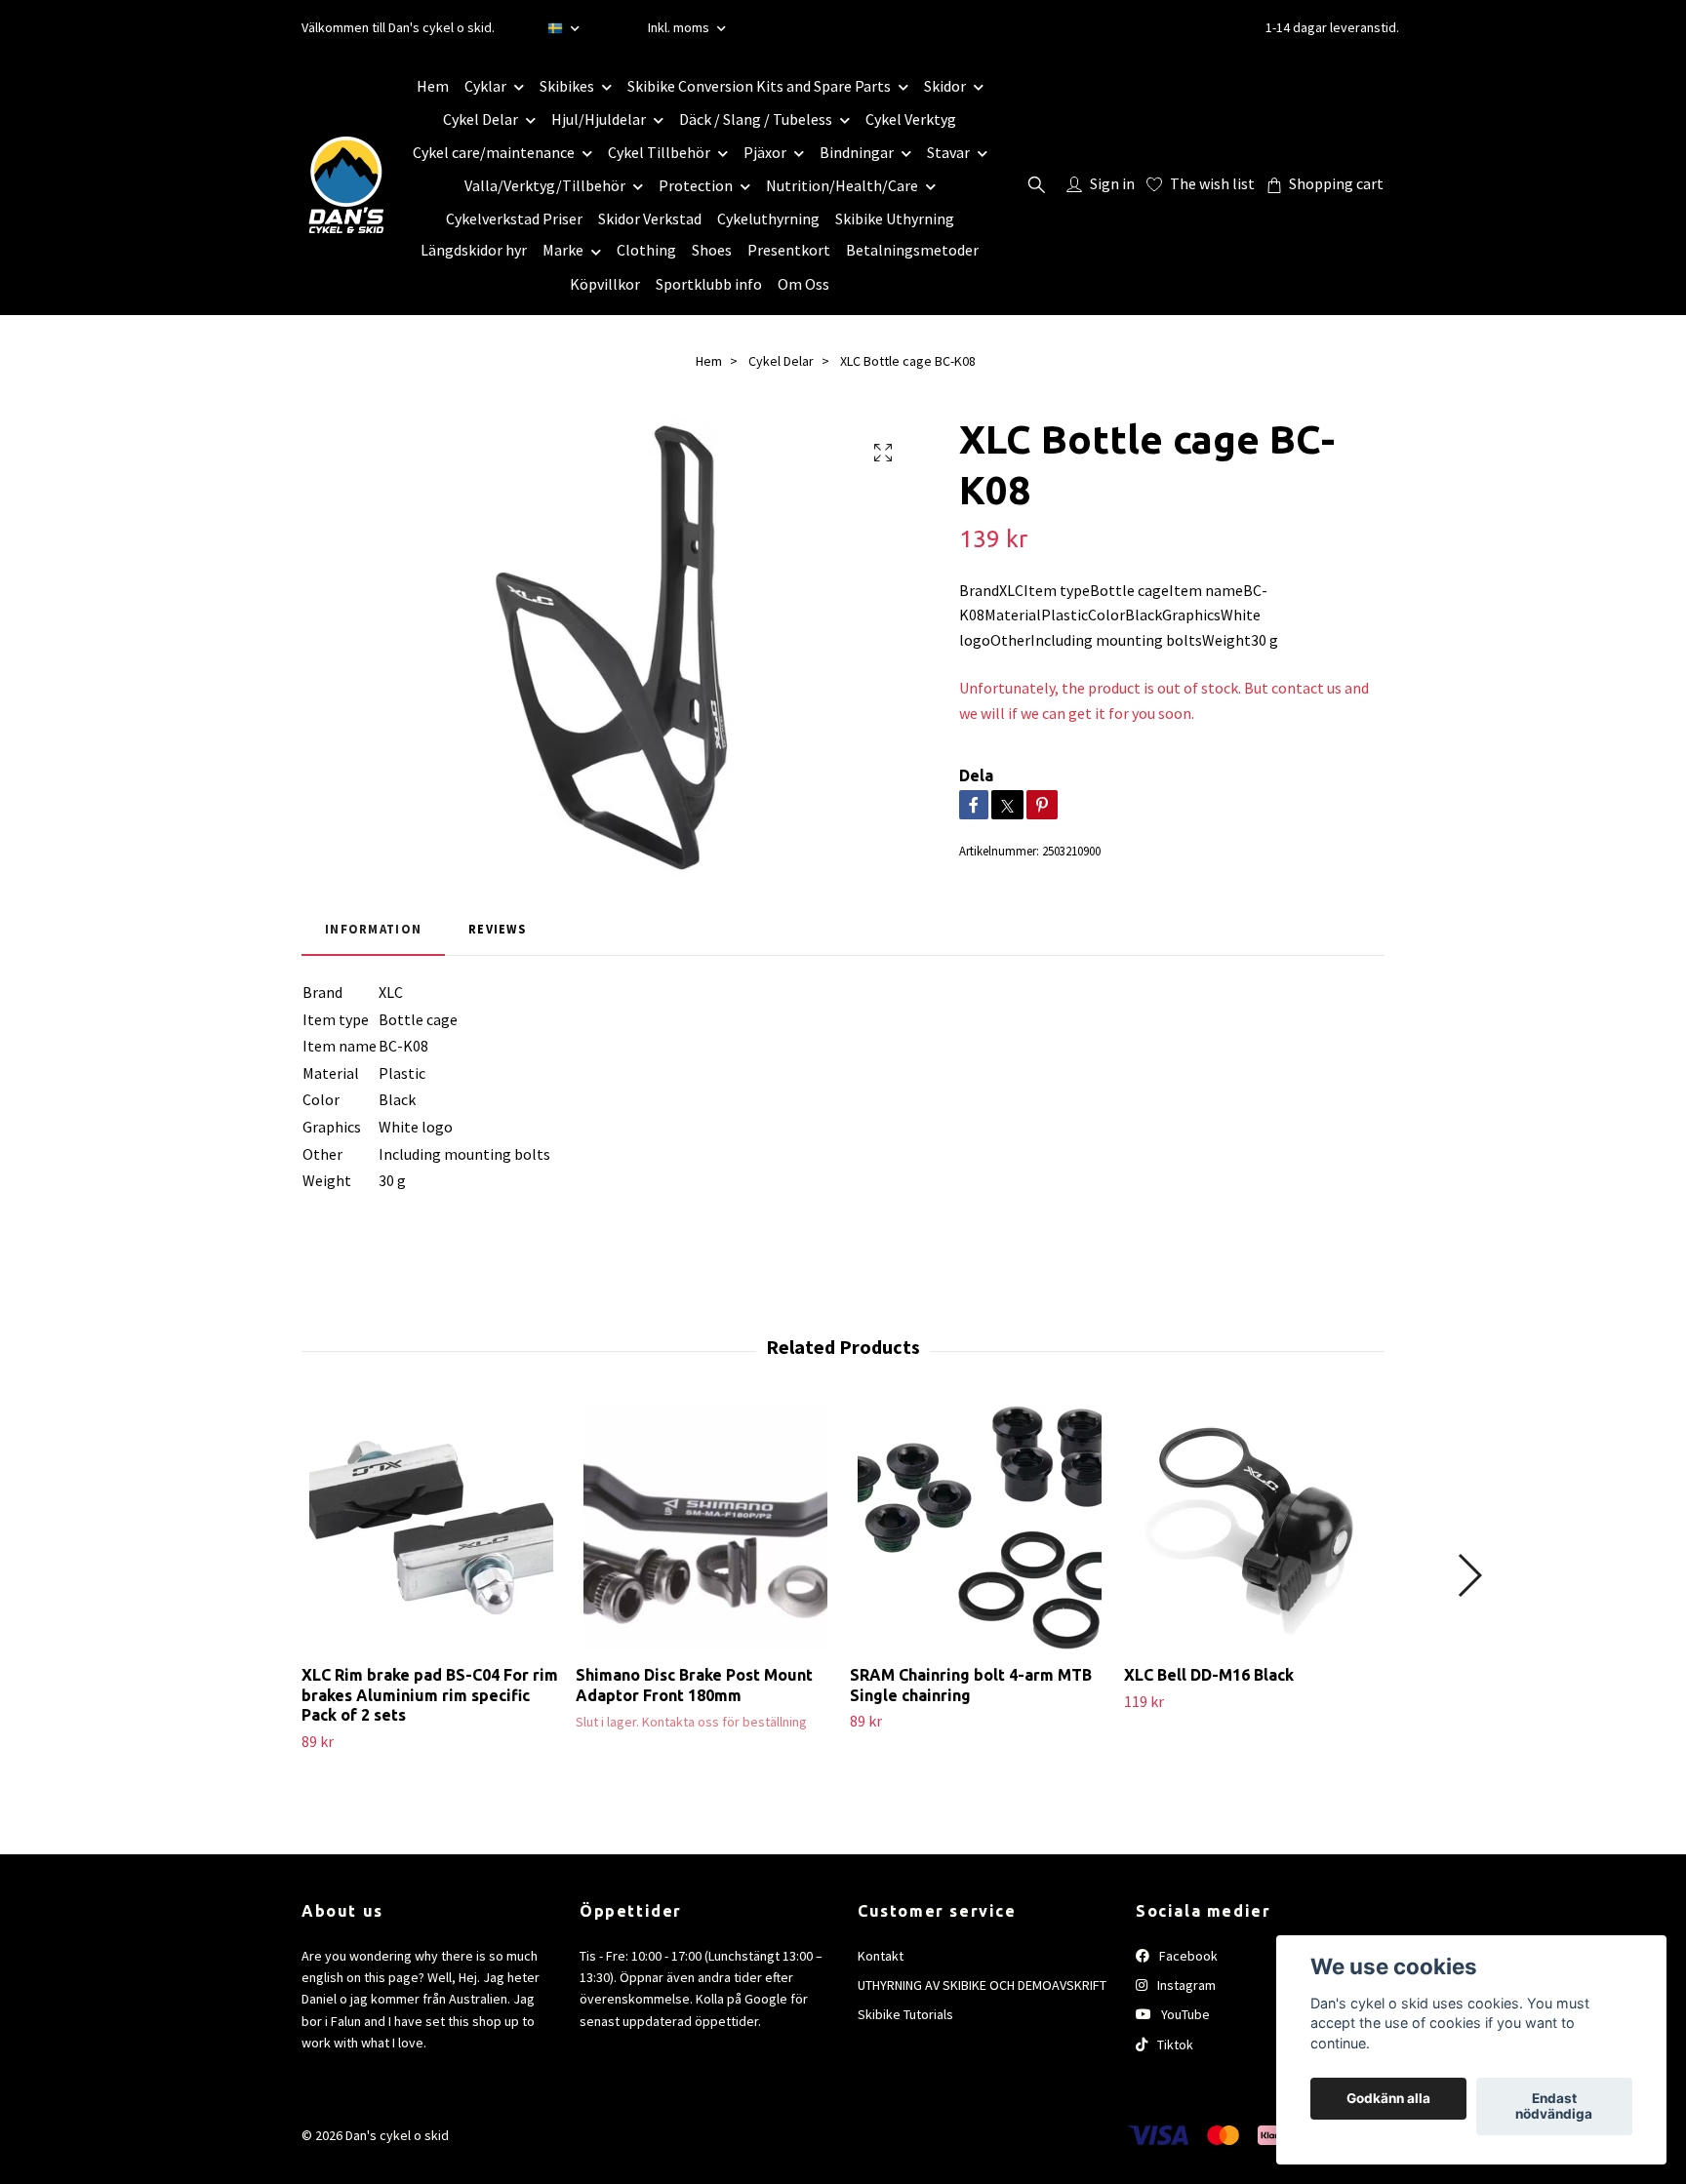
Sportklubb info (709, 284)
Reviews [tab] (497, 929)
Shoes (712, 250)
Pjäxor (765, 152)
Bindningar (857, 152)
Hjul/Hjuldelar (599, 119)
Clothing (646, 250)
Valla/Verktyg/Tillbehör (545, 185)
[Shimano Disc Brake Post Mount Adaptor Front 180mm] (705, 1528)
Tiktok (1174, 2045)
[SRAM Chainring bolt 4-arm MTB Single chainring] (980, 1528)
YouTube (1184, 2014)
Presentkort (789, 250)
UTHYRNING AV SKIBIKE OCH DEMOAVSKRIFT (982, 1985)
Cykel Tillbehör (659, 152)
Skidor (945, 86)
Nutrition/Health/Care (842, 185)
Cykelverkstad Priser (514, 218)
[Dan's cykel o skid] (346, 184)
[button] (1469, 1575)
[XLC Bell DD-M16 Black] (1254, 1528)
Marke (563, 250)
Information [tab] (373, 929)
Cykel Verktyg (911, 119)
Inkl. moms (680, 27)
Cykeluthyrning (768, 218)
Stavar (948, 152)
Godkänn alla (1388, 2099)
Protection (696, 185)
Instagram (1185, 1985)
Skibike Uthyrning (895, 218)
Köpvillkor (605, 284)
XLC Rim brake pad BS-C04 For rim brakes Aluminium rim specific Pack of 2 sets (430, 1695)
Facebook (1187, 1956)
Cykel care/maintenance (494, 152)
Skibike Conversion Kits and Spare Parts (759, 86)
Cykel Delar (481, 119)
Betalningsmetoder (912, 250)
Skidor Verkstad (650, 218)
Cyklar (485, 86)
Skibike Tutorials (905, 2014)
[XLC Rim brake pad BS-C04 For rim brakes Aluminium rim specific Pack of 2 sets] (431, 1528)
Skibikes (567, 86)
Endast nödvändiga (1554, 2107)
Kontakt (881, 1956)
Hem (433, 86)
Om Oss (803, 284)
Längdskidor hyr (474, 250)
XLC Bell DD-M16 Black (1209, 1675)
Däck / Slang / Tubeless (756, 119)
